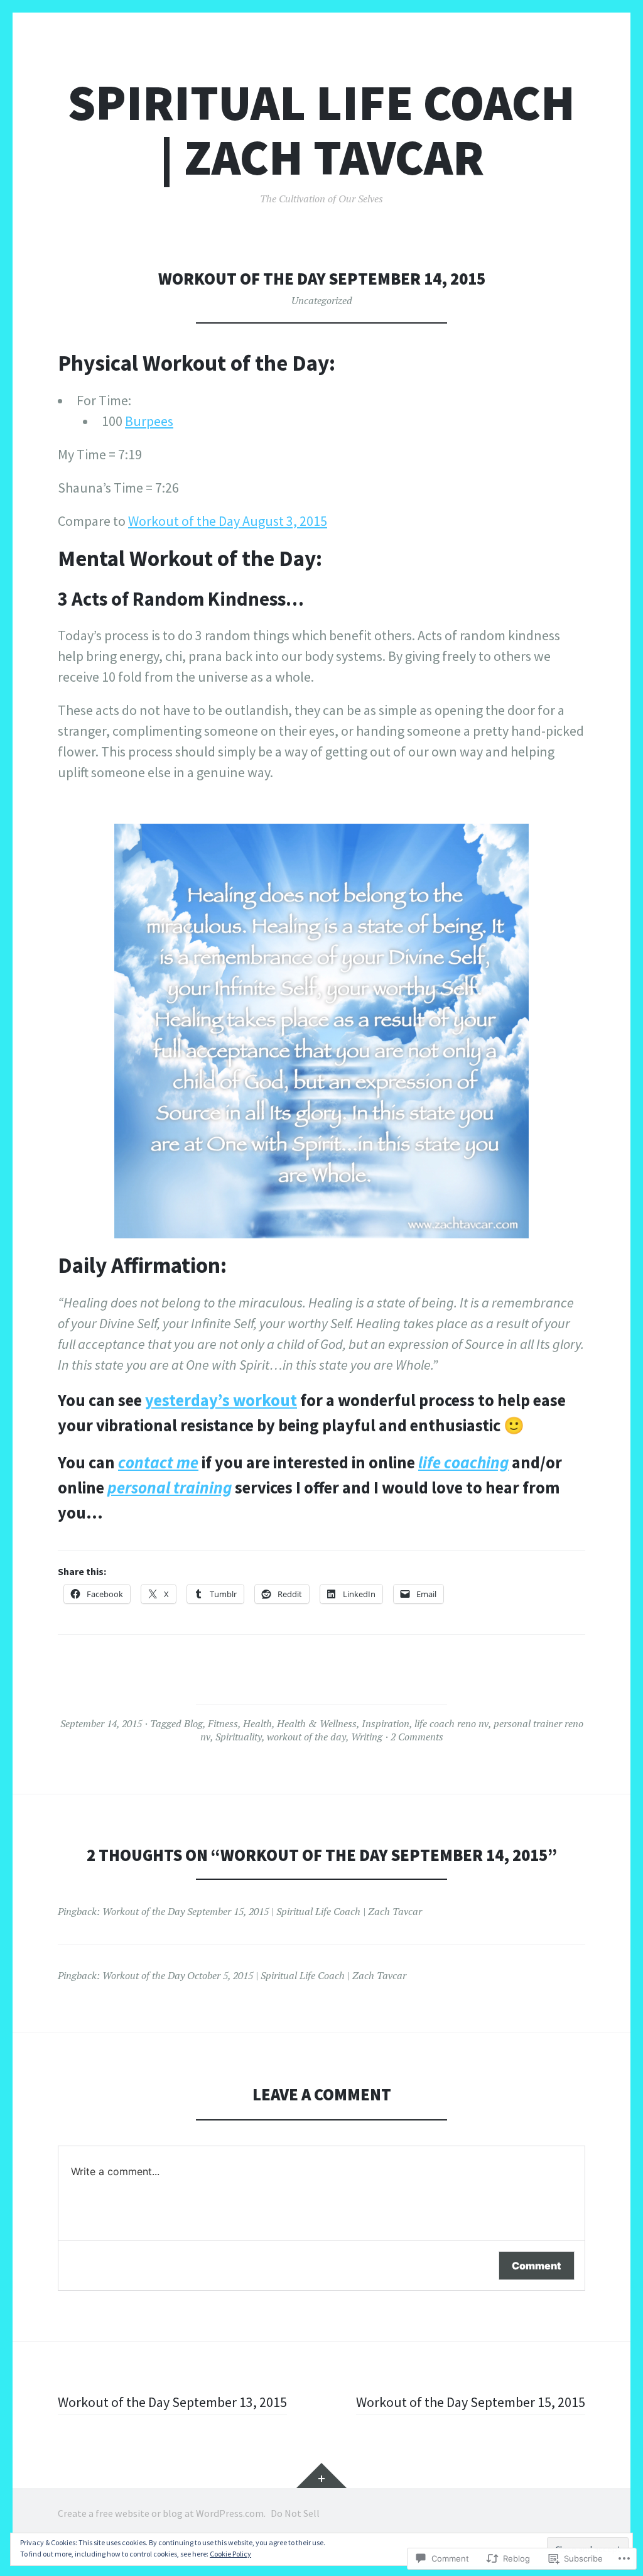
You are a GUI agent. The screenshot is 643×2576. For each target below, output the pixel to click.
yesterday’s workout (221, 1400)
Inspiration (386, 1723)
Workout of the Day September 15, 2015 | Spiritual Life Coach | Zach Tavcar (262, 1911)
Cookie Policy (230, 2554)
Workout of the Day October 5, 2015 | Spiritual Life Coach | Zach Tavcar (254, 1975)
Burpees (149, 421)
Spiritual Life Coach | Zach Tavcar (321, 130)
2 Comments (417, 1737)
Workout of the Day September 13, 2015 (172, 2402)
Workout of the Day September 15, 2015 (471, 2402)
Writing (367, 1737)
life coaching (463, 1462)
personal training (170, 1487)
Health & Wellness (317, 1723)
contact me (158, 1462)
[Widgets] (321, 2475)
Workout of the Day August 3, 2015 (228, 521)
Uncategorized (322, 300)
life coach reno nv (451, 1723)
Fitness (223, 1723)
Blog (193, 1723)
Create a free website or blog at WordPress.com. (162, 2513)
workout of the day (306, 1737)
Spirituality (239, 1737)
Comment (537, 2266)
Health (257, 1723)
